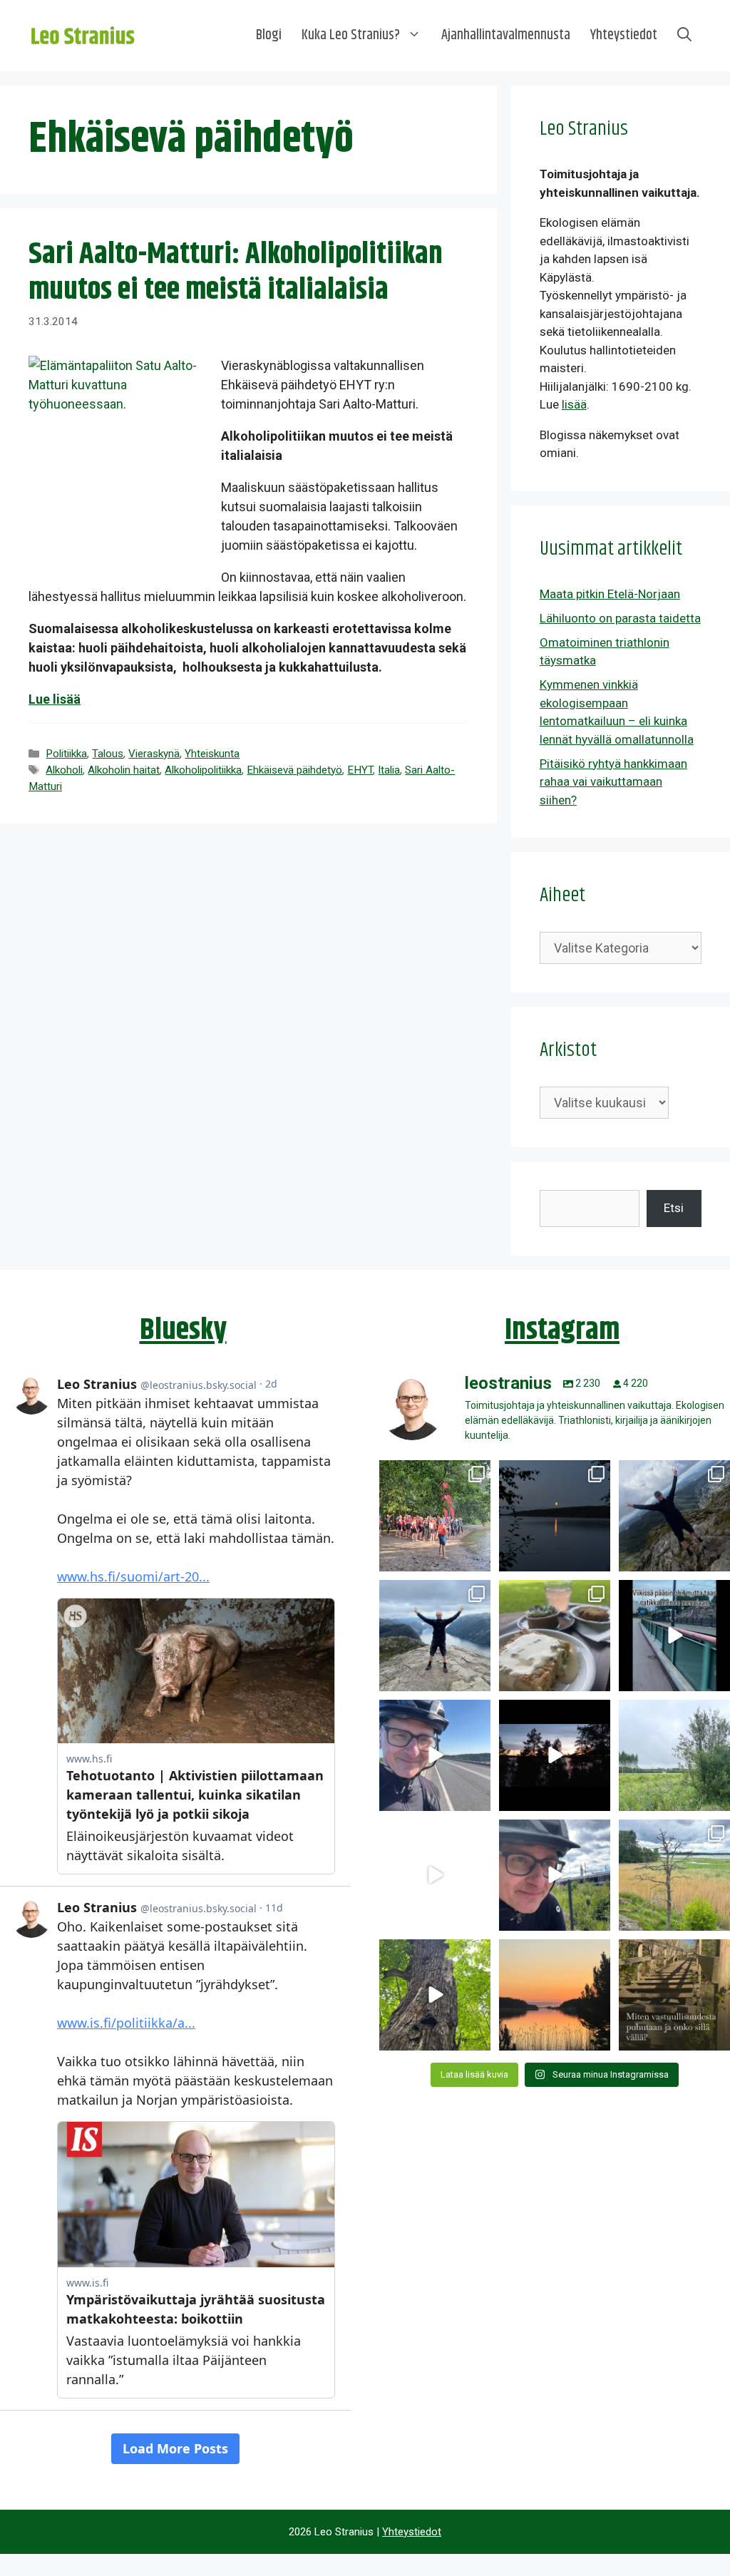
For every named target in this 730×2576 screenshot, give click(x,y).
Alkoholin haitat (124, 770)
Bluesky (183, 1330)
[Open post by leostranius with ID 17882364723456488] (674, 1755)
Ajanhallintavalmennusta (506, 35)
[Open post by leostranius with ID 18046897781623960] (555, 1875)
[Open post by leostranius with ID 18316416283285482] (674, 1995)
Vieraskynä (154, 754)
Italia (389, 770)
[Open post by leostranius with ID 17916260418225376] (674, 1516)
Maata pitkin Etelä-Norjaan (610, 594)
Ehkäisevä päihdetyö (294, 770)
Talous (108, 754)
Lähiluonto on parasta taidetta (620, 618)
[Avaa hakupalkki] (684, 36)
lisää (574, 404)
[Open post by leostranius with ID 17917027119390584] (674, 1875)
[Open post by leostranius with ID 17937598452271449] (435, 1875)
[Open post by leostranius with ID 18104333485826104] (435, 1995)
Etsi (674, 1208)
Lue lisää (55, 699)
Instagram (562, 1330)
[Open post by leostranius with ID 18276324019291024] (555, 1516)
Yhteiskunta (212, 754)
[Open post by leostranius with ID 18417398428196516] (435, 1636)
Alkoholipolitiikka (203, 770)
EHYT (360, 770)
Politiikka (66, 754)
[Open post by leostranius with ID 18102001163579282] (435, 1516)
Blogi (269, 35)
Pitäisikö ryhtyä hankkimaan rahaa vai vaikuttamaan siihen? (613, 782)
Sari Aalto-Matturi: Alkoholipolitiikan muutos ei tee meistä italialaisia (236, 272)
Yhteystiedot (624, 35)
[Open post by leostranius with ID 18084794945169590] (555, 1755)
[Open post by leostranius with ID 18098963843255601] (555, 1636)
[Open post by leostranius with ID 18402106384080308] (435, 1755)
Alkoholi (64, 770)
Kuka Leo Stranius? (351, 35)
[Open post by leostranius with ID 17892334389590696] (674, 1636)
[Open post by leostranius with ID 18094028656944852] (555, 1995)
